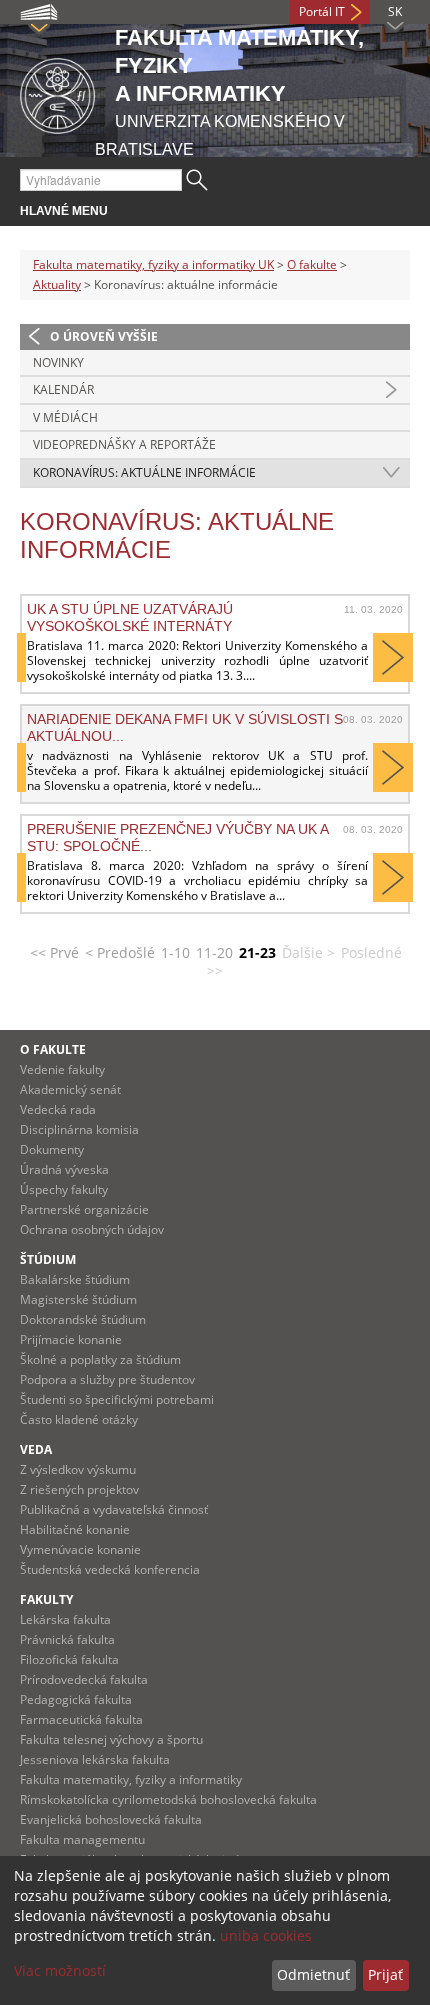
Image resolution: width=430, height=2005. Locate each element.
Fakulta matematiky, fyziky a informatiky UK (153, 264)
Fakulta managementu (82, 1839)
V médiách (65, 417)
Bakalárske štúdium (75, 1279)
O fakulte (312, 264)
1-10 (175, 952)
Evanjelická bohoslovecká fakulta (111, 1819)
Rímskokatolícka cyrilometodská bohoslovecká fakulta (168, 1799)
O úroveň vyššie (104, 336)
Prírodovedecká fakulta (84, 1679)
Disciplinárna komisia (79, 1129)
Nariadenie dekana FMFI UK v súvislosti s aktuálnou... (185, 727)
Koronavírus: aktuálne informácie (144, 472)
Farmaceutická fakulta (81, 1719)
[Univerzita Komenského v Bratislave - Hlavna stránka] (57, 92)
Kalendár (63, 389)
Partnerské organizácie (84, 1209)
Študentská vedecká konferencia (110, 1569)
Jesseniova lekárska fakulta (95, 1759)
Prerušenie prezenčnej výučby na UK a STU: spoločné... (177, 837)
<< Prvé (54, 952)
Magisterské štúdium (78, 1299)
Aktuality (57, 284)
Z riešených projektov (79, 1489)
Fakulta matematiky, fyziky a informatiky (131, 1779)
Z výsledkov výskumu (78, 1469)
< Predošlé (120, 952)
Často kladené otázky (79, 1419)
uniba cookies (266, 1935)
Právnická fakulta (67, 1639)
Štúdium (48, 1259)
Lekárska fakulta (65, 1619)
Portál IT (322, 11)
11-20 (214, 952)
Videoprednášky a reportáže (124, 444)
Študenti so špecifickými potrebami (117, 1399)
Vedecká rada (58, 1109)
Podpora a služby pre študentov (107, 1379)
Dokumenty (52, 1149)
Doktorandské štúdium (83, 1319)
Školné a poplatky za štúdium (100, 1359)
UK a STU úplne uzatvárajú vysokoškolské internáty (130, 617)
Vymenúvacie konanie (80, 1549)
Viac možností (60, 1970)
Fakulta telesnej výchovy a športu (111, 1739)
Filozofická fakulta (69, 1659)
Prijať (385, 1974)
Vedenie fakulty (62, 1069)
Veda (36, 1449)
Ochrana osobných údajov (92, 1229)
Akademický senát (70, 1089)
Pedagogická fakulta (76, 1699)
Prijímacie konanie (71, 1339)
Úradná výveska (64, 1169)
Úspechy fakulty (64, 1189)
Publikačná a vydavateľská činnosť (114, 1509)
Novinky (58, 362)
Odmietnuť (313, 1974)
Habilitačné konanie (75, 1529)
